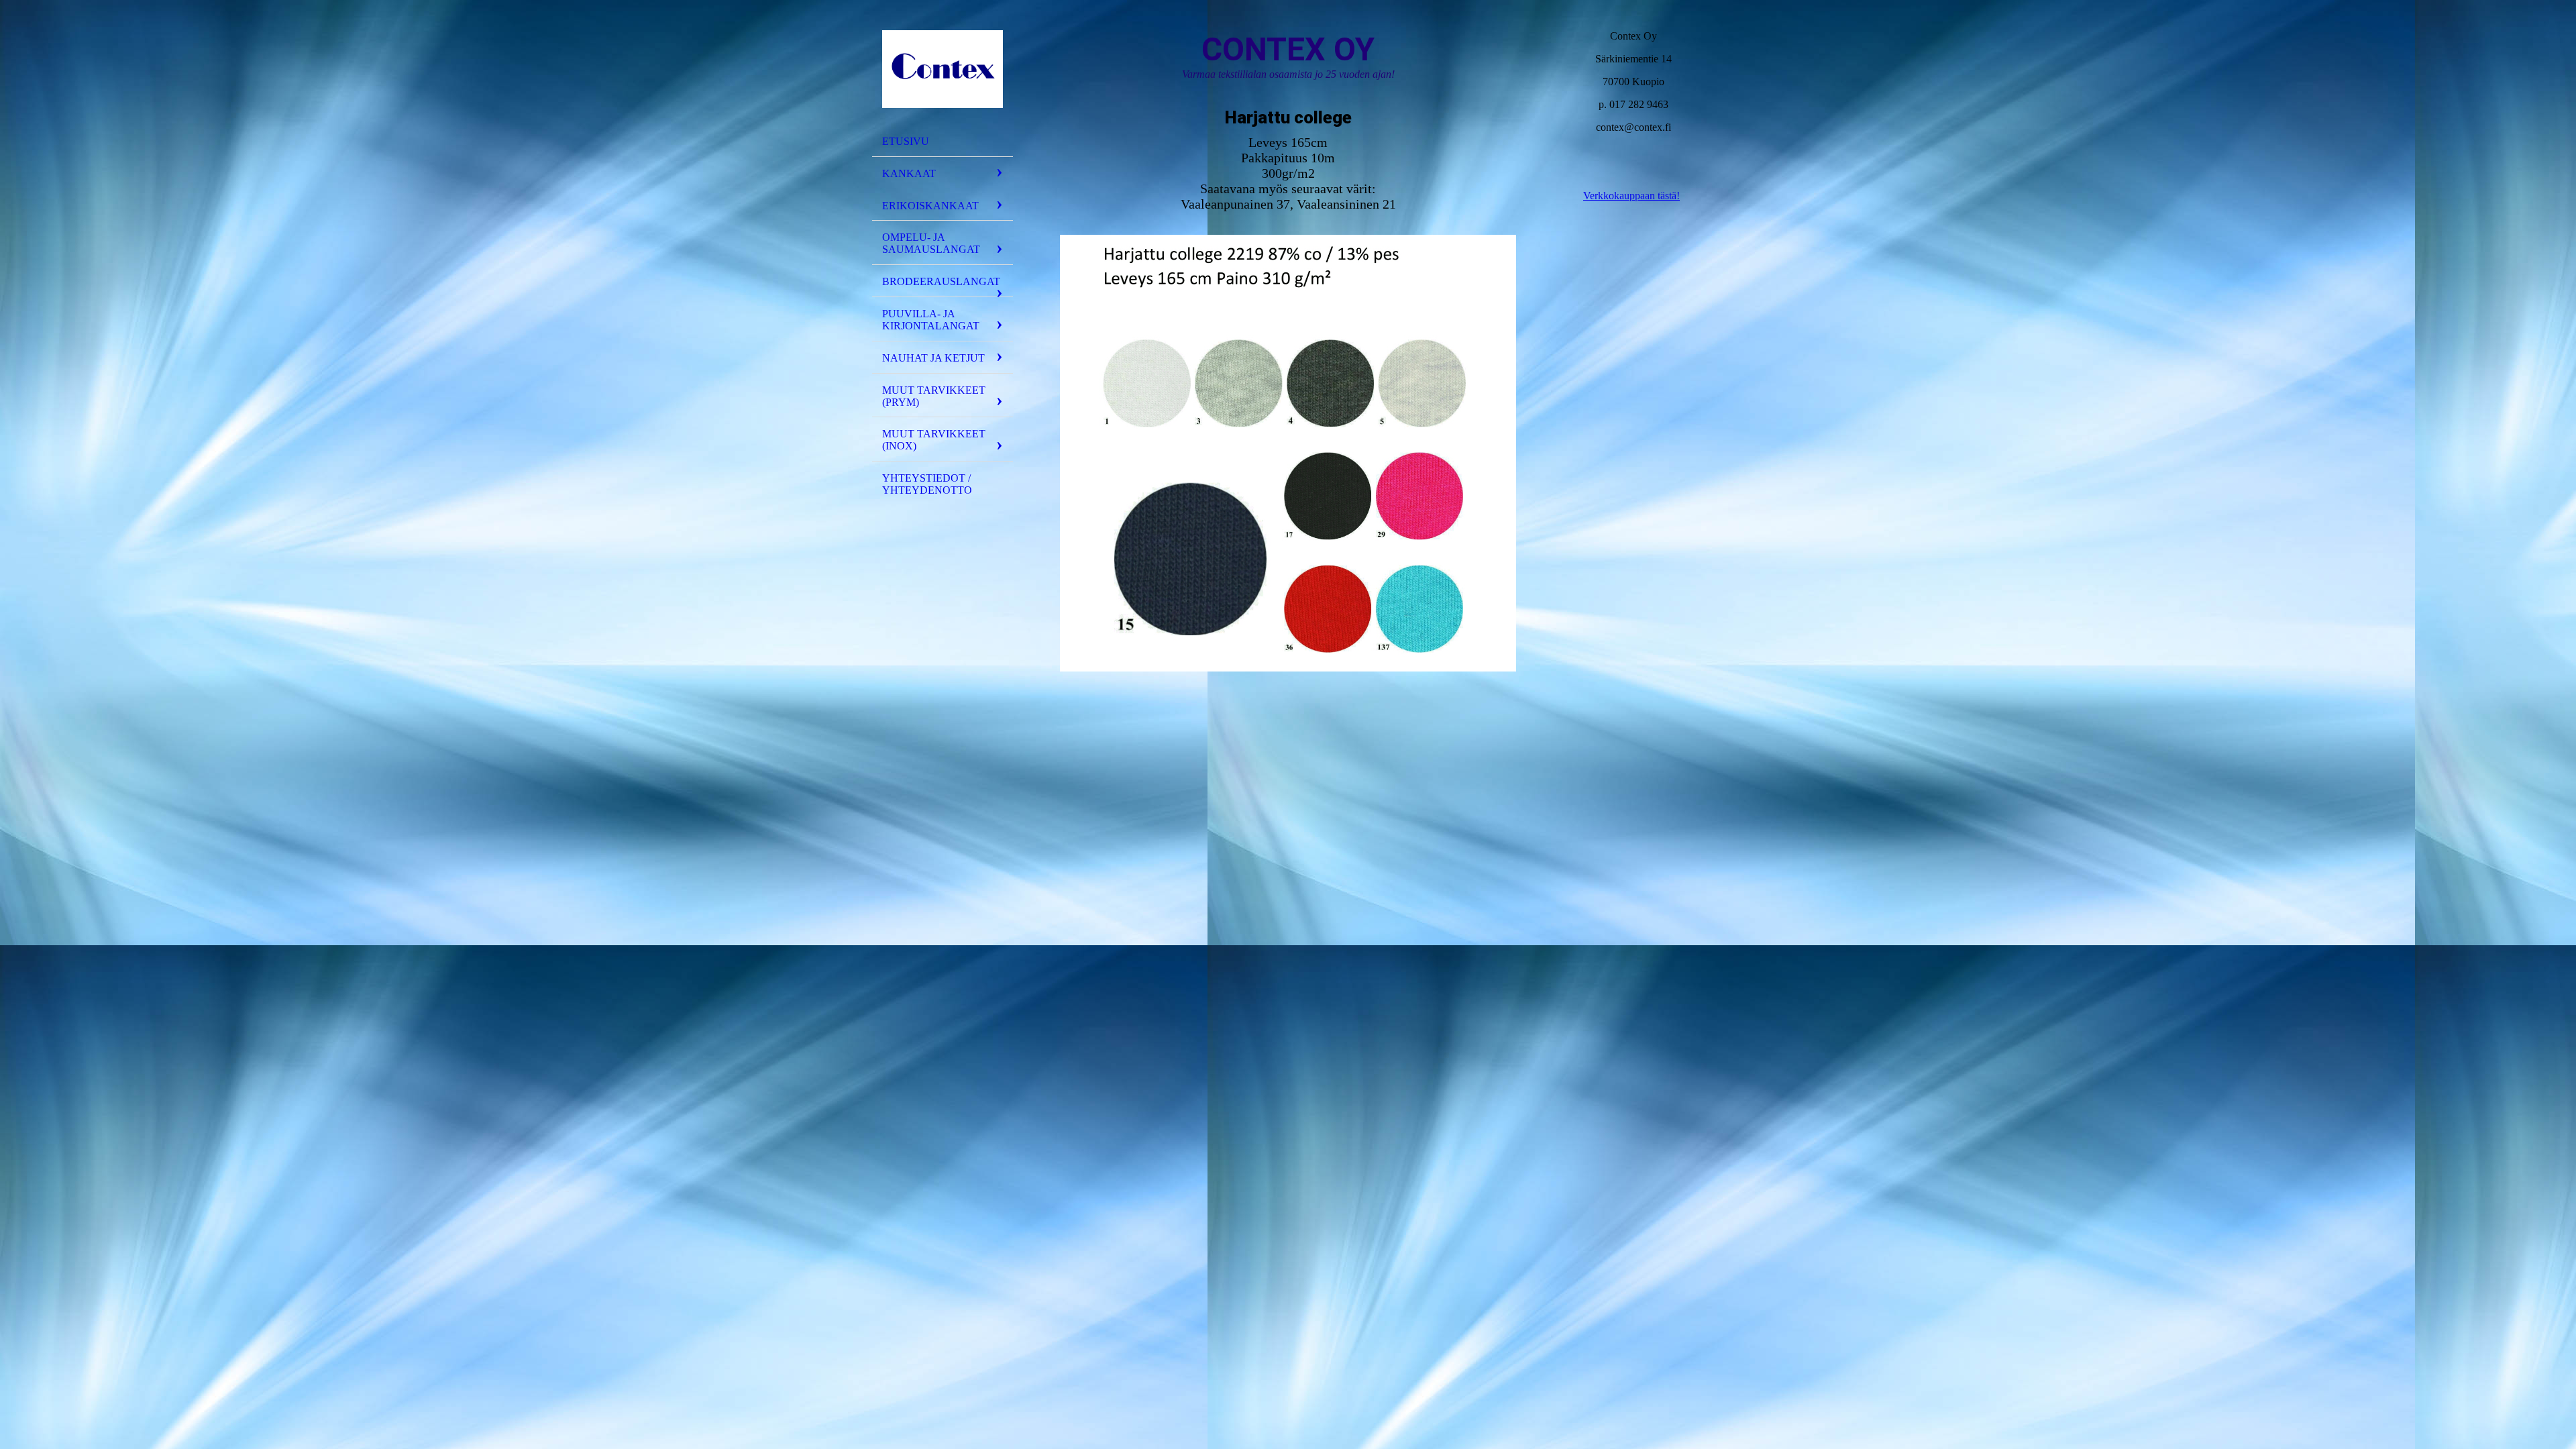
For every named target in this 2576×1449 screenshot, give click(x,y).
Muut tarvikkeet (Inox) (934, 440)
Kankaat (909, 173)
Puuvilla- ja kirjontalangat (931, 320)
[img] (943, 69)
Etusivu (906, 141)
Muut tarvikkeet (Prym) (934, 396)
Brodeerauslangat (941, 281)
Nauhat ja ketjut (933, 358)
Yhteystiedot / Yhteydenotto (927, 484)
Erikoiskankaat (930, 206)
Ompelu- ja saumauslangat (931, 243)
